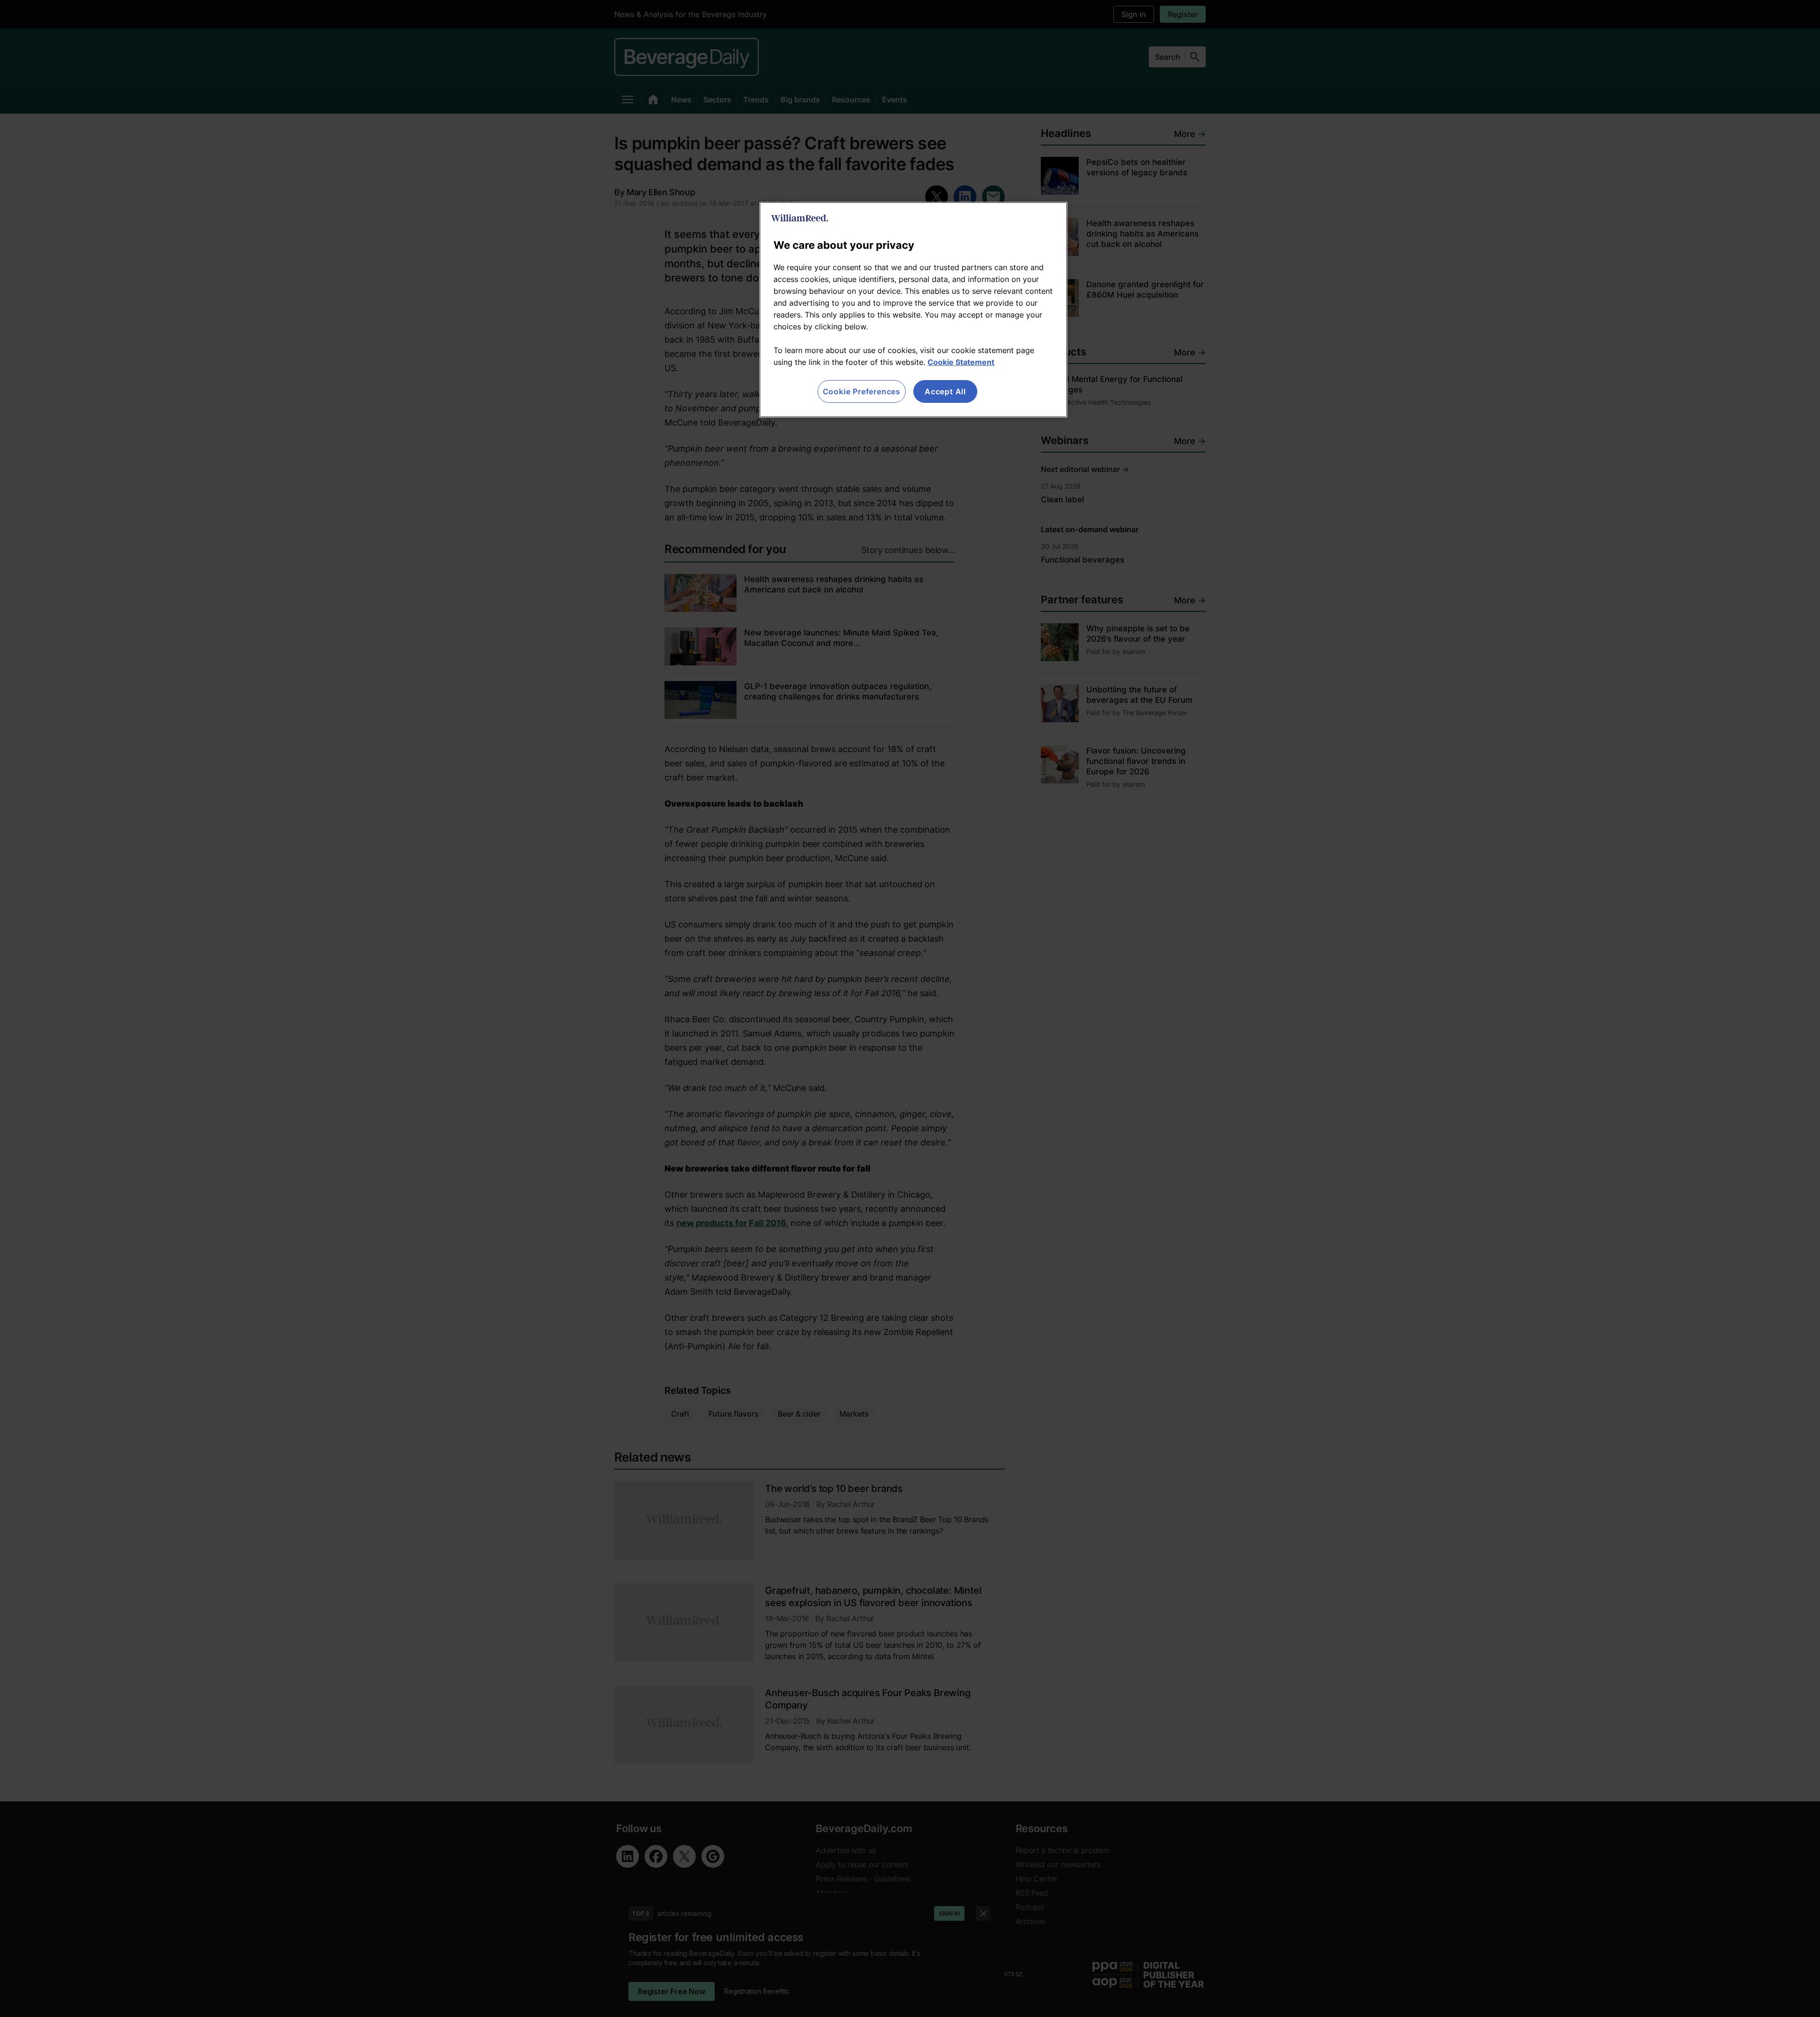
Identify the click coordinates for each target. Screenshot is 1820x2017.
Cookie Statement (961, 362)
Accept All (945, 391)
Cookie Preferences (862, 391)
